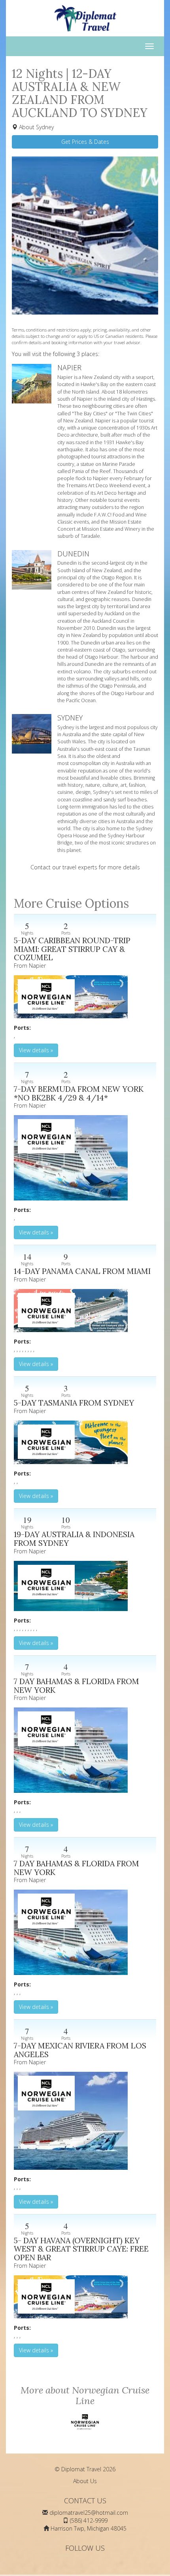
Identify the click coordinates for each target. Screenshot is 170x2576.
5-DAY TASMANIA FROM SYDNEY (74, 1403)
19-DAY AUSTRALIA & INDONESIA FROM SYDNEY (74, 1539)
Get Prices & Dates (85, 142)
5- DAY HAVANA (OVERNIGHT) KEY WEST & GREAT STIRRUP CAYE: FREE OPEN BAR (81, 2249)
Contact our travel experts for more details (85, 867)
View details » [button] (36, 1050)
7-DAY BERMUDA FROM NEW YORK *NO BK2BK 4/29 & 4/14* (79, 1093)
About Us (85, 2481)
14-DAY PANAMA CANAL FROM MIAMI (82, 1271)
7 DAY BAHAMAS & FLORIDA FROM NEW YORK (76, 1686)
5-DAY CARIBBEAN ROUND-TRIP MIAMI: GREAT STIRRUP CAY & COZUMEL (72, 949)
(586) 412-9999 (89, 2520)
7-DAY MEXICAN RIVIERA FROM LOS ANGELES (80, 2050)
